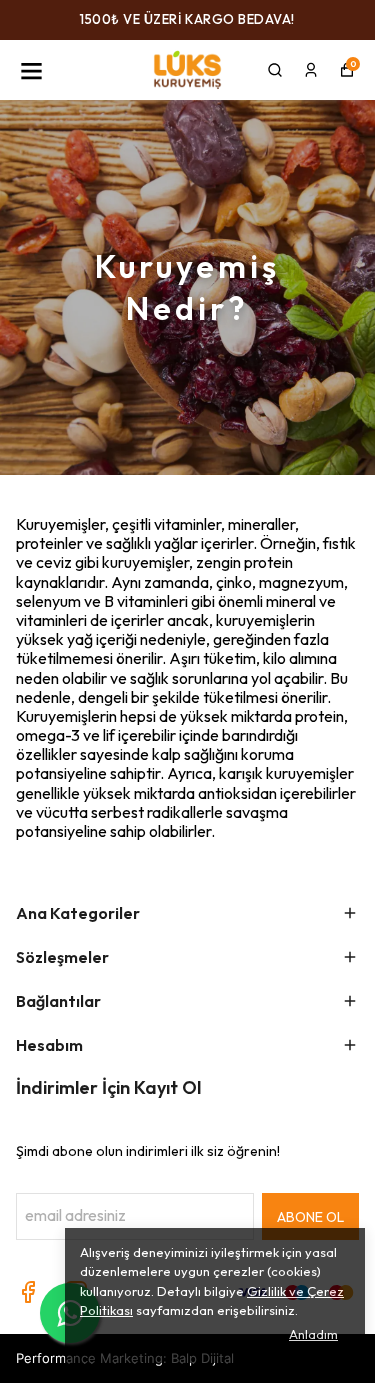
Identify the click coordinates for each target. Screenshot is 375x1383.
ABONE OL (310, 1217)
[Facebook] (28, 1292)
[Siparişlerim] (311, 70)
